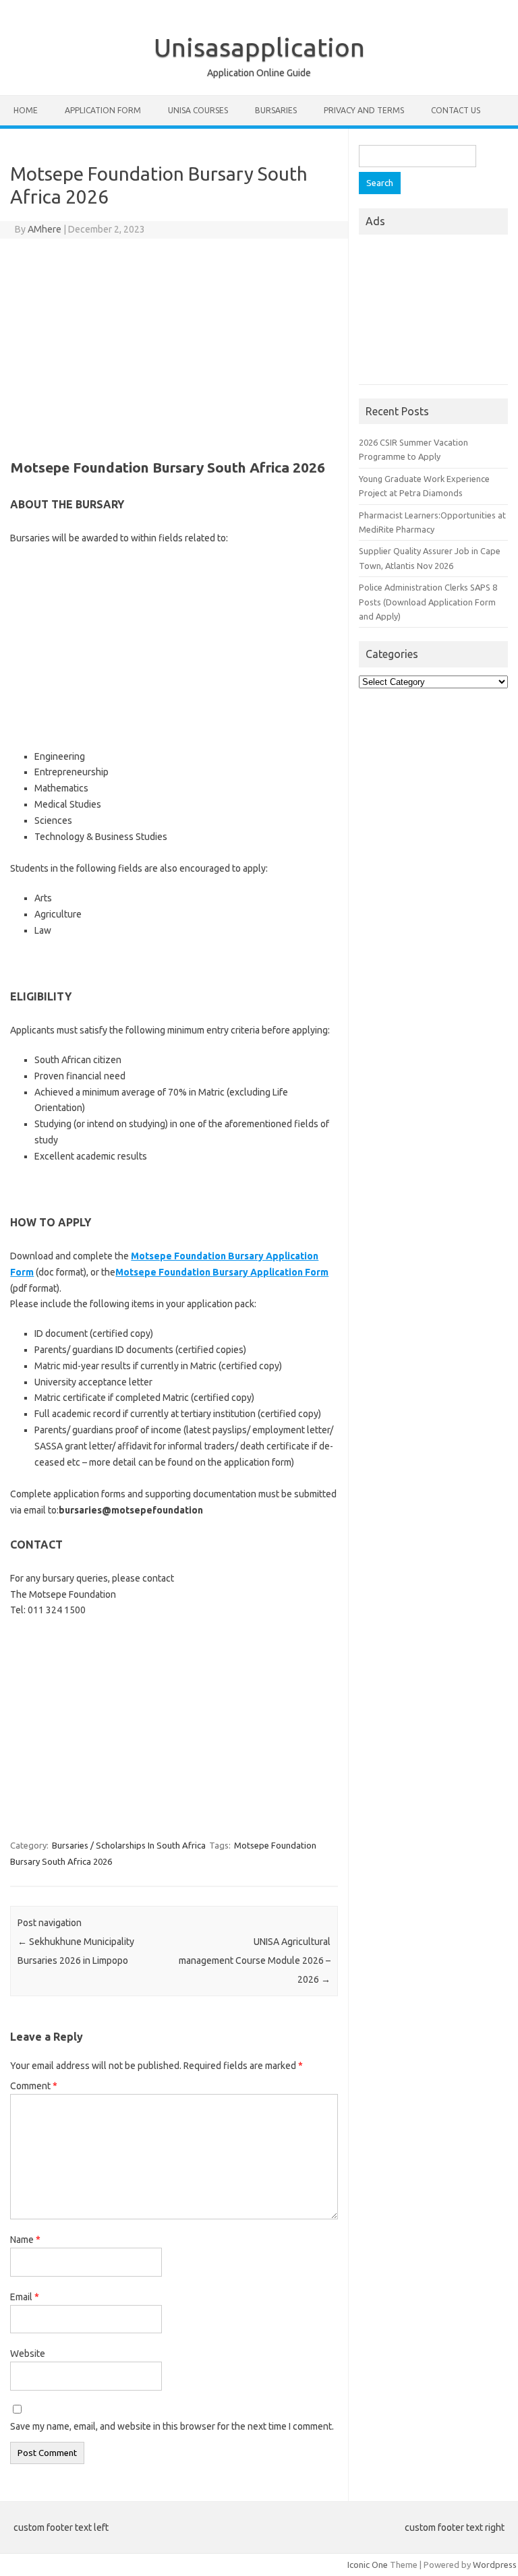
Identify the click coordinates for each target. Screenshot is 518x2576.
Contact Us (456, 110)
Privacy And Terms (364, 110)
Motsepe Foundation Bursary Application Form (222, 1272)
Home (26, 110)
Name (25, 2240)
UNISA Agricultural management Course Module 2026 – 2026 (255, 1960)
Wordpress (495, 2565)
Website (28, 2354)
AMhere (45, 229)
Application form (103, 110)
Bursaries (276, 110)
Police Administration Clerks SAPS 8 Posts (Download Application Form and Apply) (428, 602)
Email (25, 2297)
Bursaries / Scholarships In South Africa (129, 1845)
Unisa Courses (198, 110)
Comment (34, 2086)
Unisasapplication (259, 47)
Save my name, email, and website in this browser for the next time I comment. (172, 2426)
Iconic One (368, 2565)
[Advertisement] (174, 347)
